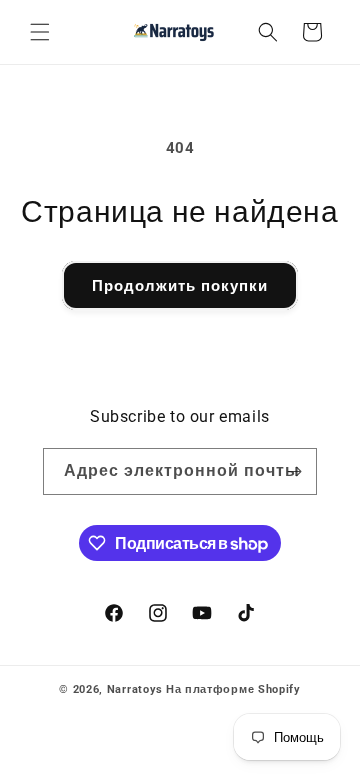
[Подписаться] (294, 471)
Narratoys (135, 689)
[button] (40, 32)
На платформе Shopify (233, 689)
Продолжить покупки (180, 286)
